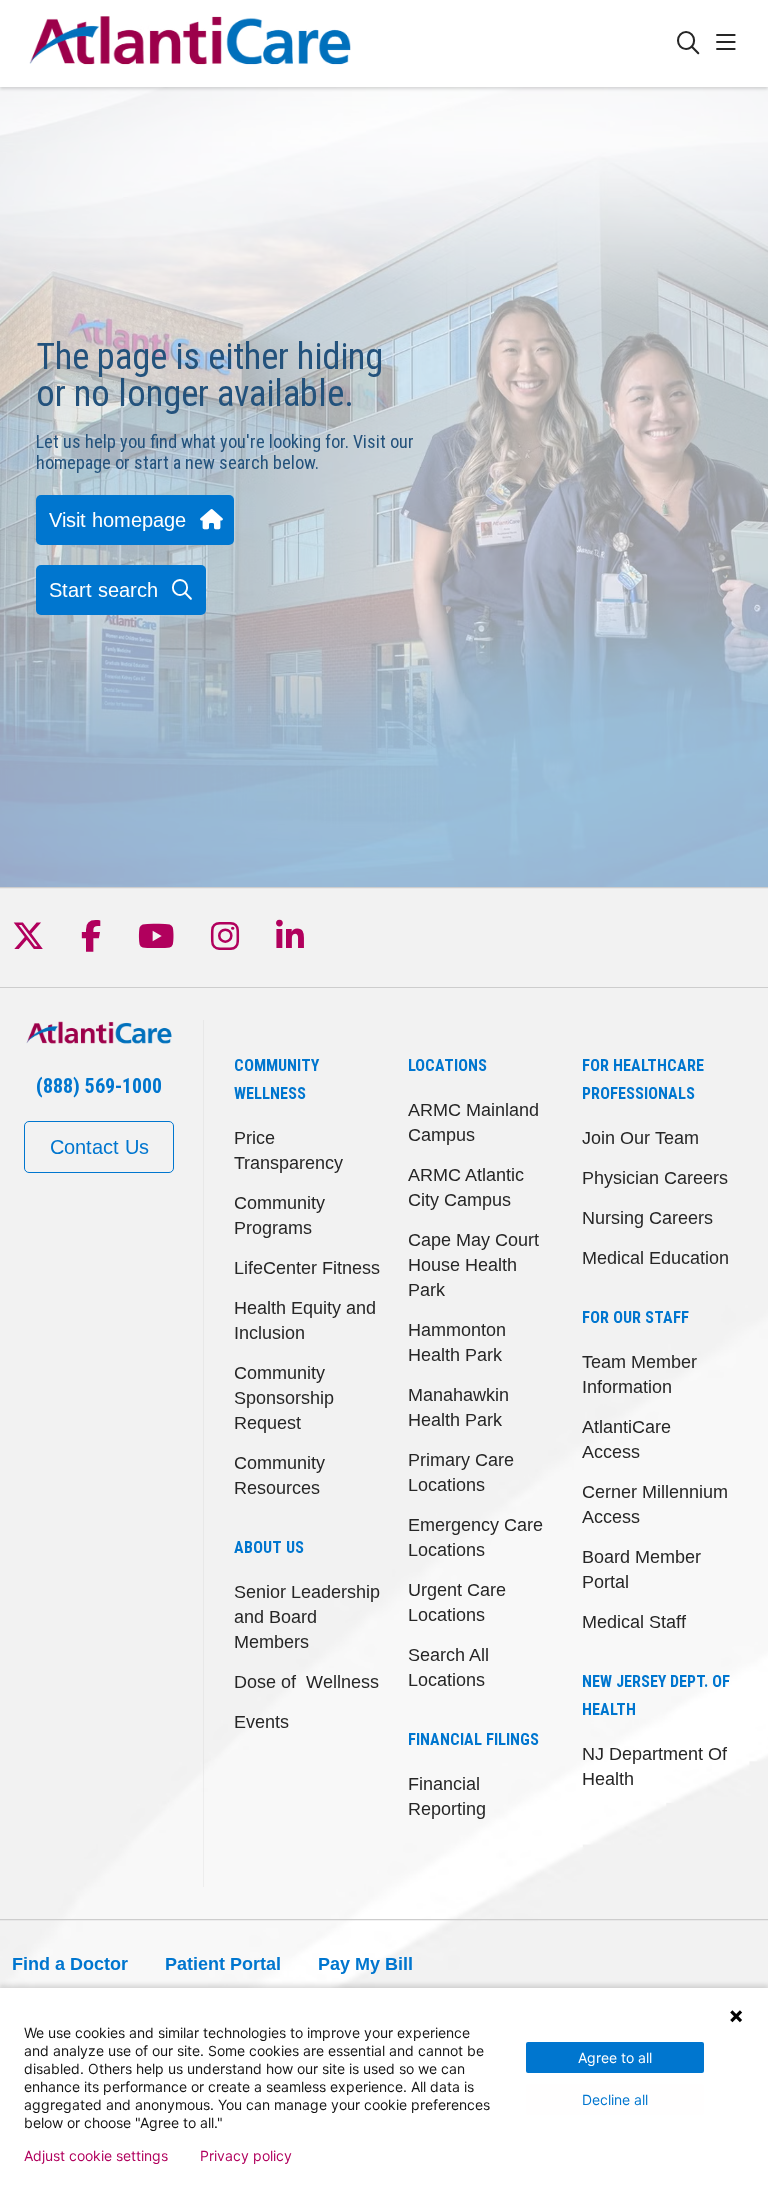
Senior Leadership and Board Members (307, 1617)
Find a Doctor (70, 1964)
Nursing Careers (647, 1218)
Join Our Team (640, 1138)
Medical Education (655, 1258)
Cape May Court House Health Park (473, 1265)
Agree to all (615, 2057)
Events (261, 1722)
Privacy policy (246, 2156)
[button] (730, 43)
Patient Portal (223, 1964)
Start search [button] (103, 590)
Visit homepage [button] (117, 520)
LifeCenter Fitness (307, 1268)
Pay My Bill (365, 1964)
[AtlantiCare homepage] (190, 43)
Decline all (615, 2099)
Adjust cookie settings (96, 2156)
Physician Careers (655, 1178)
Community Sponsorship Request (284, 1398)
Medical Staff (634, 1622)
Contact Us (99, 1147)
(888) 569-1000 (99, 1086)
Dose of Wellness (306, 1682)
